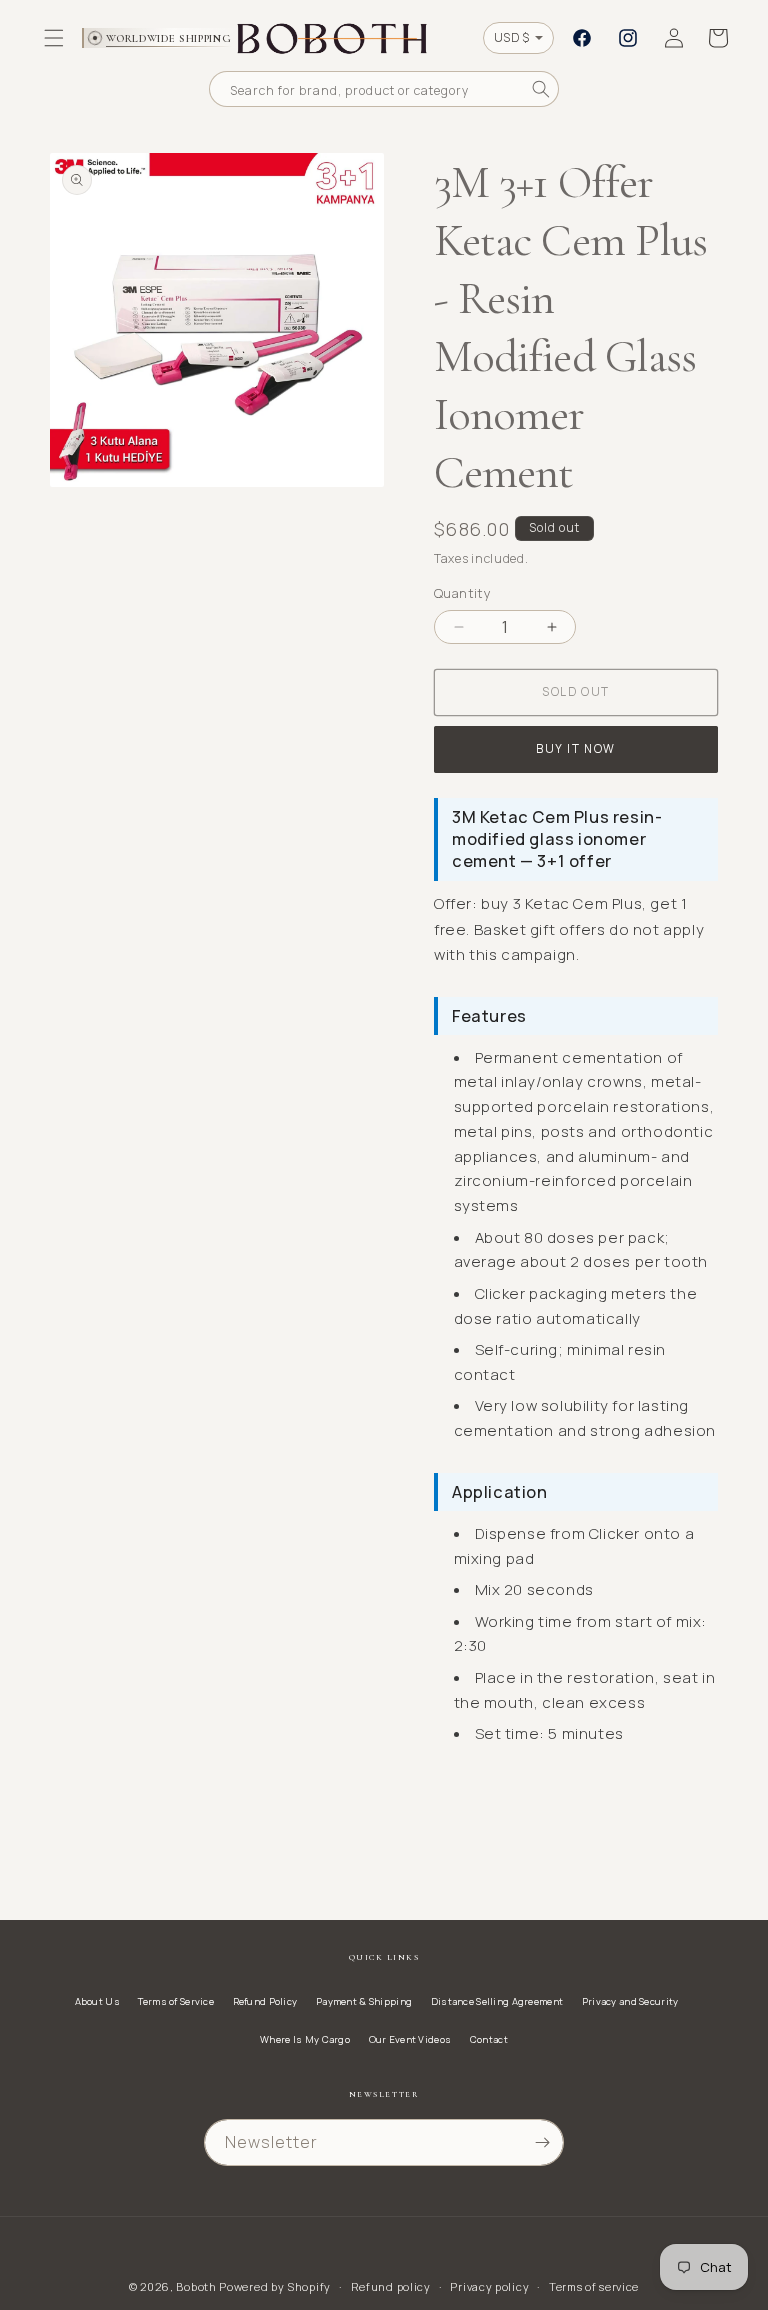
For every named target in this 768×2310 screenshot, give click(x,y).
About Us (97, 2001)
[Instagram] (628, 38)
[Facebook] (582, 38)
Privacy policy (489, 2286)
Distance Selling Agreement (497, 2001)
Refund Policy (265, 2001)
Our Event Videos (410, 2039)
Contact (489, 2039)
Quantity (462, 593)
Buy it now (576, 748)
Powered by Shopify (275, 2286)
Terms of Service (176, 2001)
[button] (54, 38)
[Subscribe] (542, 2142)
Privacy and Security (630, 2001)
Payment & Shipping (364, 2001)
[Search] (541, 89)
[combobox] (384, 89)
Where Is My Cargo (305, 2039)
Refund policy (391, 2286)
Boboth (196, 2286)
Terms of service (594, 2286)
